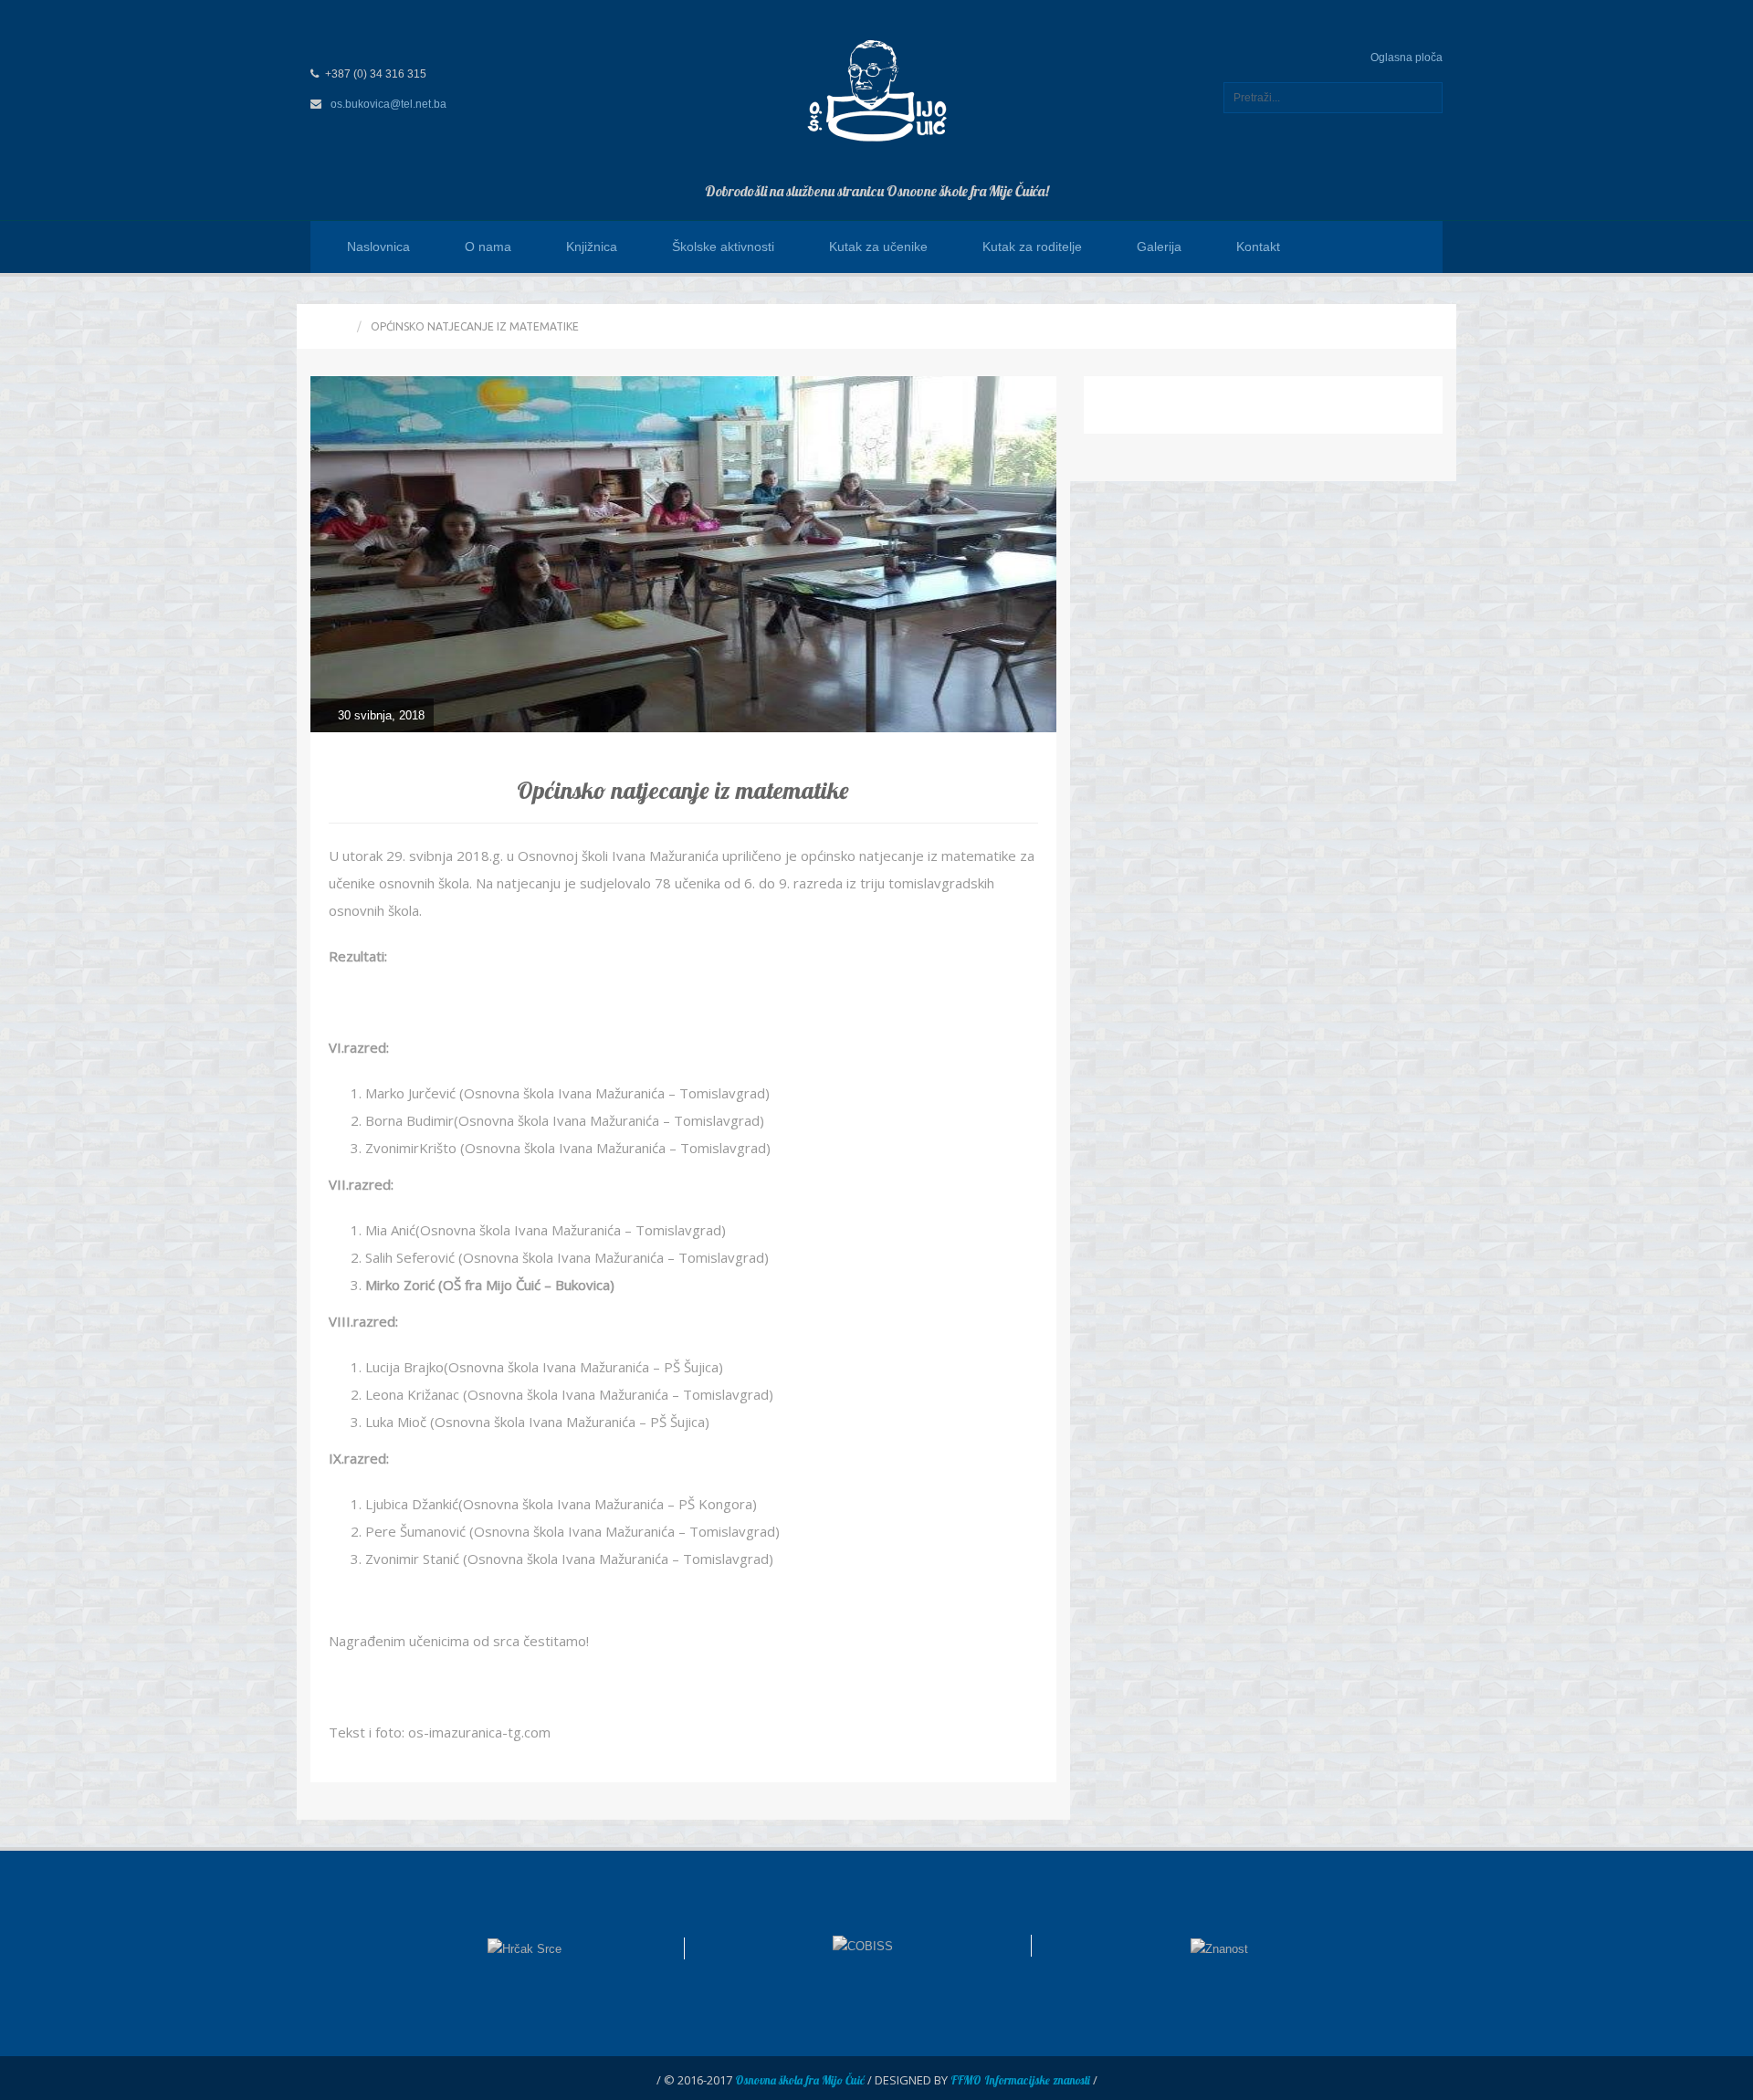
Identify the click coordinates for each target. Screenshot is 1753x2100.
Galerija (1159, 247)
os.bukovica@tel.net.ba (388, 104)
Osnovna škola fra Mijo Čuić (800, 2080)
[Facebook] (1419, 247)
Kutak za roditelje (1032, 247)
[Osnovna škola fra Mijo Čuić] (876, 89)
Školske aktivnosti (723, 247)
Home (331, 326)
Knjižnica (592, 247)
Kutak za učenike (878, 247)
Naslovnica (378, 247)
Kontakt (1258, 247)
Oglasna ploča (1407, 58)
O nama (488, 247)
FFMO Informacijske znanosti (1020, 2080)
